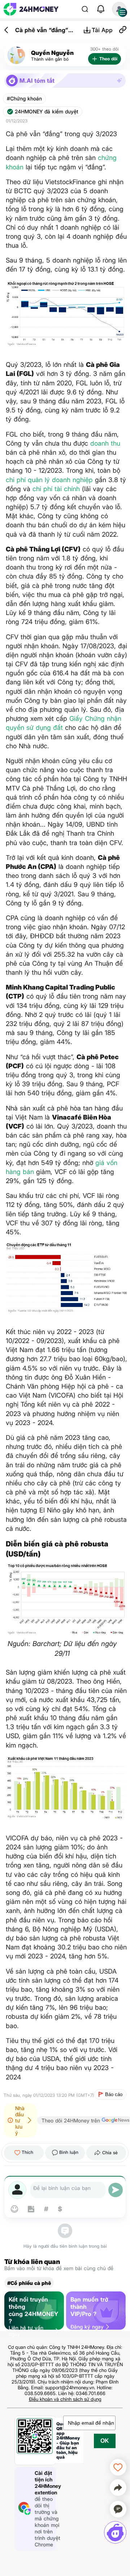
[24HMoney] (31, 9)
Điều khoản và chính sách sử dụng (65, 2399)
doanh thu (105, 443)
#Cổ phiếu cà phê (29, 2283)
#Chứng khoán (24, 99)
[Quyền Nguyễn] (16, 55)
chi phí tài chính (56, 489)
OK (105, 2441)
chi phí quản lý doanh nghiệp (49, 480)
